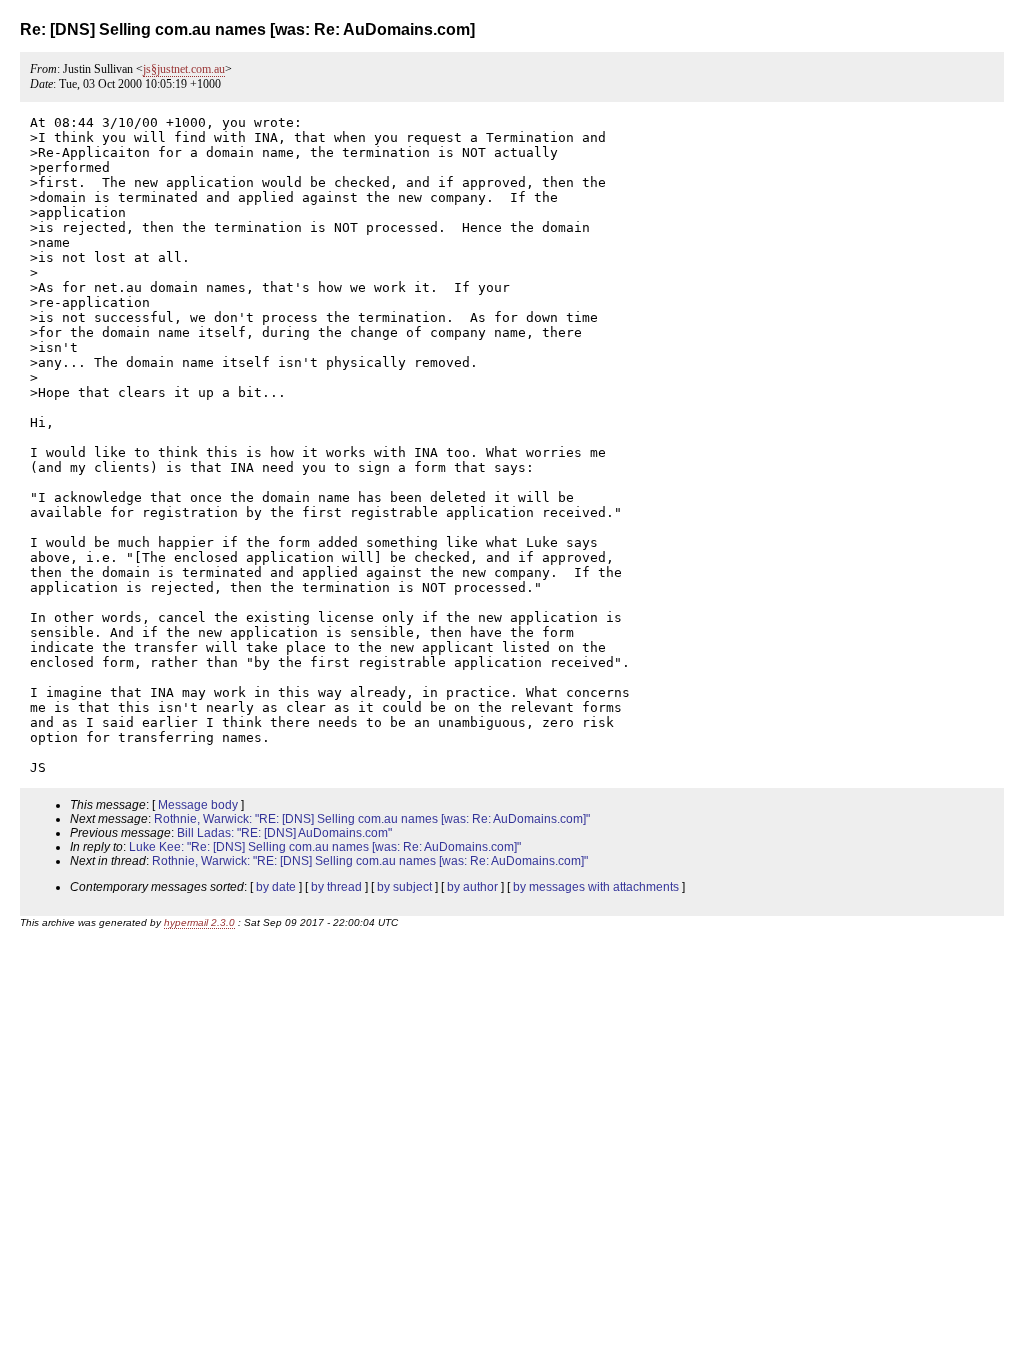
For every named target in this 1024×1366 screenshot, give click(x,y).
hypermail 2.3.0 (199, 922)
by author (472, 887)
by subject (404, 887)
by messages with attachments (596, 887)
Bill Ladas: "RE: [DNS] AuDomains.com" (284, 833)
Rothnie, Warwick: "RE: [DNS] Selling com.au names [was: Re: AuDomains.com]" (372, 819)
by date (276, 887)
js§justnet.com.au (184, 69)
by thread (336, 887)
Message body (198, 805)
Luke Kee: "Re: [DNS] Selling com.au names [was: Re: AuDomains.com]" (325, 847)
